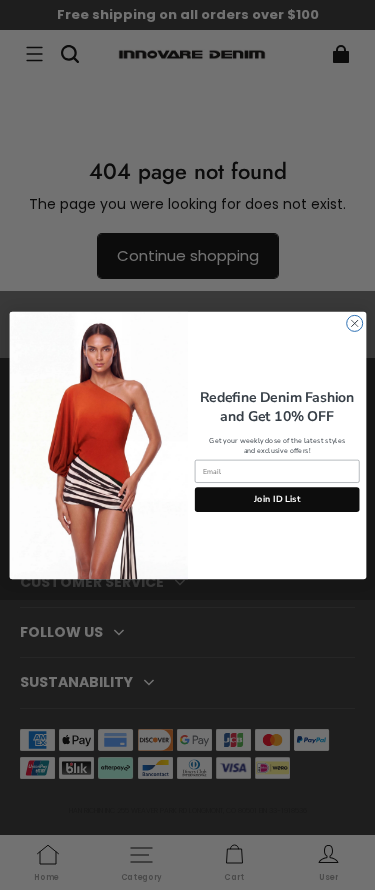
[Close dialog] (354, 323)
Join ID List (277, 499)
